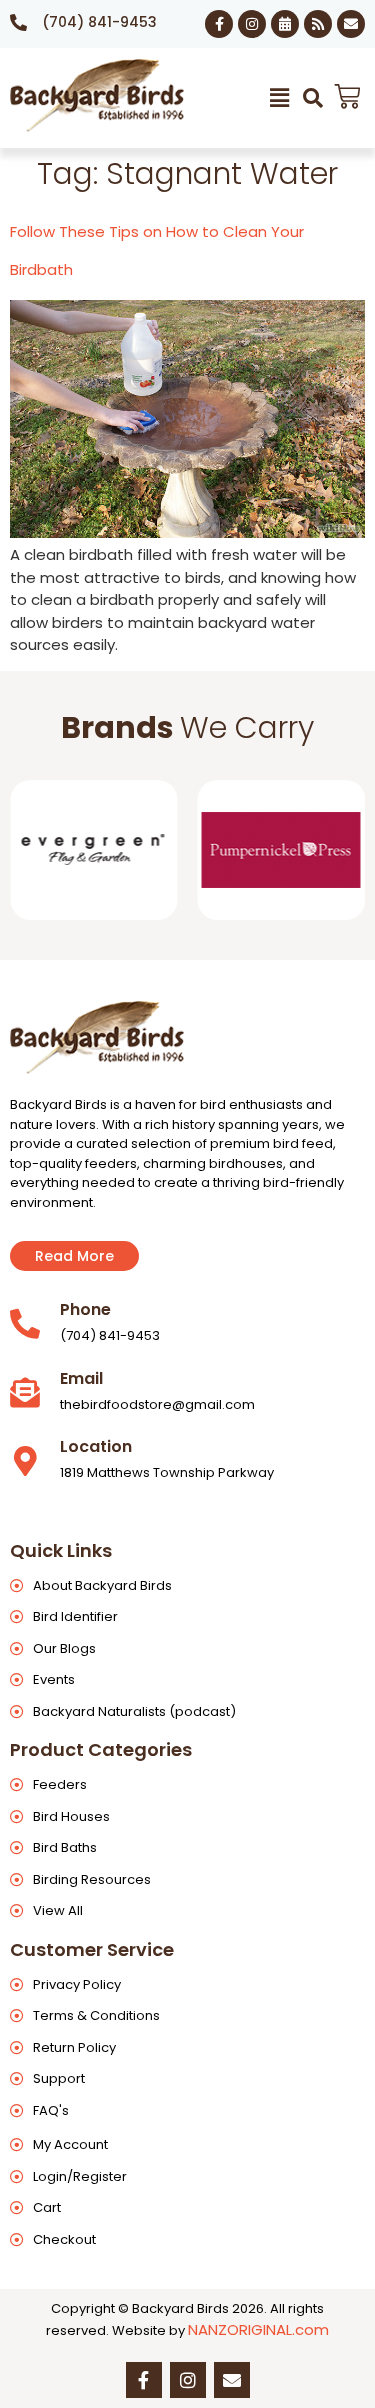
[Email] (25, 1393)
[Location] (25, 1461)
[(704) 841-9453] (18, 22)
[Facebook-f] (219, 24)
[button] (280, 98)
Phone (85, 1309)
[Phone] (25, 1324)
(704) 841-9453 (99, 22)
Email (81, 1378)
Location (96, 1446)
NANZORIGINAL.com (258, 2329)
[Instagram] (252, 24)
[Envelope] (351, 24)
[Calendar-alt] (285, 24)
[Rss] (318, 24)
